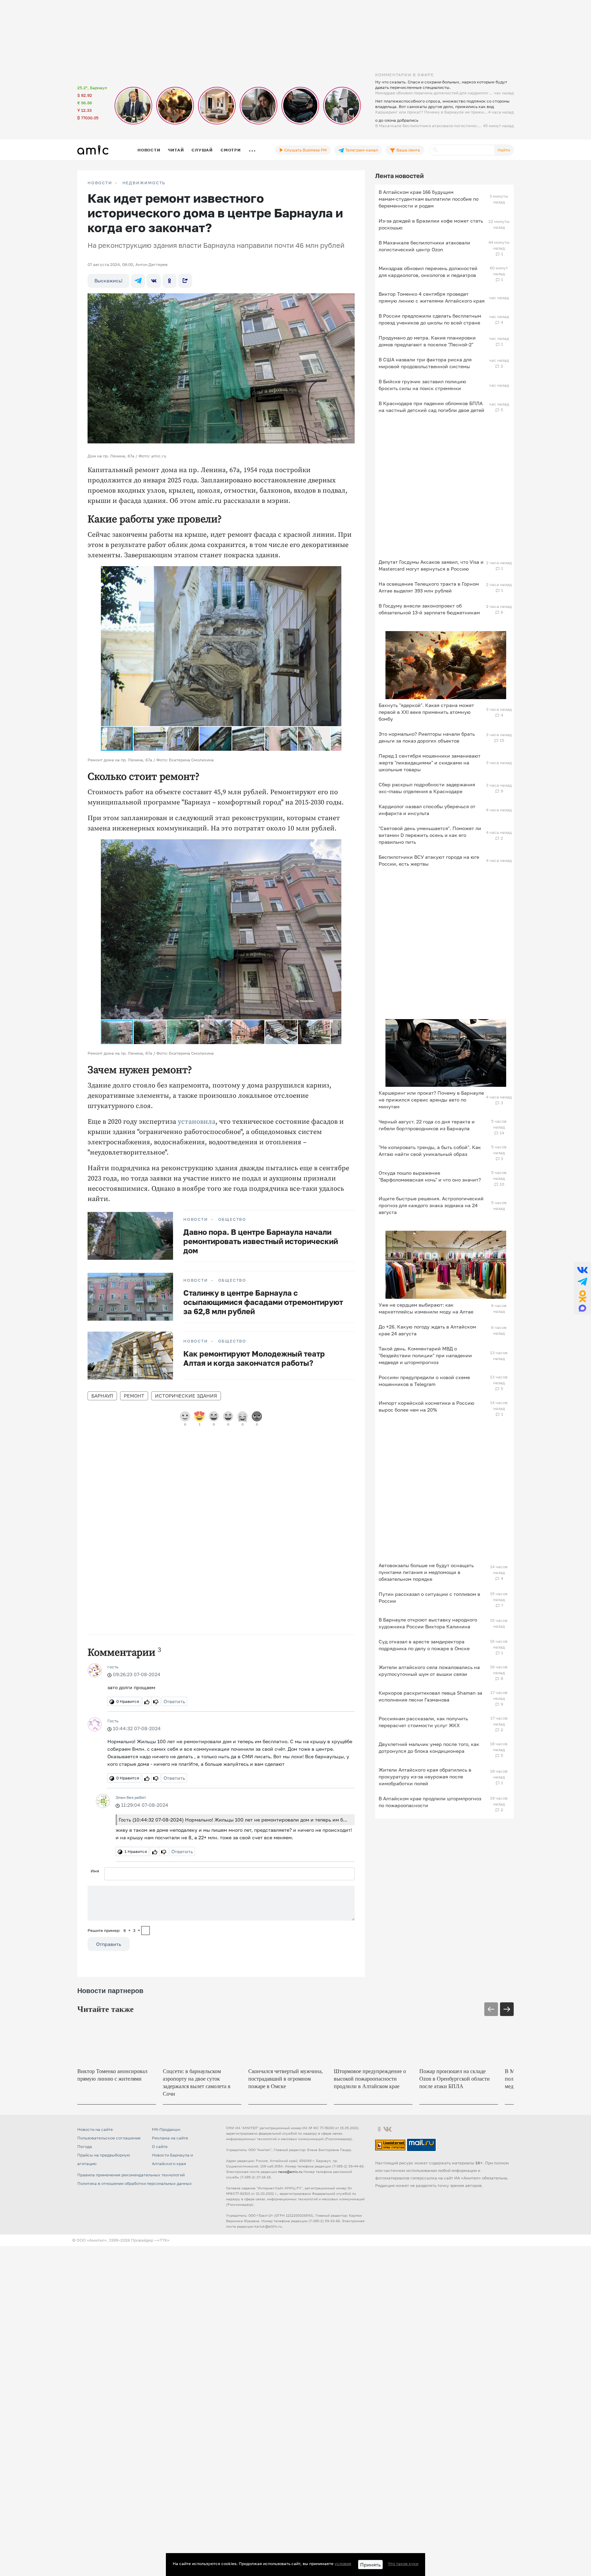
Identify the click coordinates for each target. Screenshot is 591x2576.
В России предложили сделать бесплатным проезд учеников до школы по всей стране (430, 319)
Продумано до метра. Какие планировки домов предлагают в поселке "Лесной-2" (427, 341)
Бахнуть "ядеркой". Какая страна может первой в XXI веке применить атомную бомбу (426, 712)
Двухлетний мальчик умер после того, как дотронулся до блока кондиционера (429, 1747)
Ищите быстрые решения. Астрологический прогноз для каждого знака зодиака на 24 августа (431, 1205)
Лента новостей (399, 176)
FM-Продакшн (166, 2131)
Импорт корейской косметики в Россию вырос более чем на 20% (426, 1406)
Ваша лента (408, 150)
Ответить (174, 1701)
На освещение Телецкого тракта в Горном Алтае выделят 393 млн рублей (429, 587)
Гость (113, 1721)
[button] (335, 572)
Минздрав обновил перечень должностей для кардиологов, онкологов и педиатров (428, 272)
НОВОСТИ (100, 183)
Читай (176, 150)
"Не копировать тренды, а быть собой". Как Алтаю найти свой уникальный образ (430, 1151)
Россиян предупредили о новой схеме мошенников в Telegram (424, 1381)
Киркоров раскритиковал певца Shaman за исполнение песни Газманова (430, 1696)
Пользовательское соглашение (109, 2139)
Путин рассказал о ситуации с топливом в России (429, 1597)
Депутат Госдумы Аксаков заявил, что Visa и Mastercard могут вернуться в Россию (431, 565)
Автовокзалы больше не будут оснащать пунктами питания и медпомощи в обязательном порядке (426, 1572)
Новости (149, 150)
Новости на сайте (95, 2131)
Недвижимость (144, 183)
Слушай (202, 150)
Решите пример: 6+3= (114, 1930)
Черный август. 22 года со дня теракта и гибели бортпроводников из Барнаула (427, 1125)
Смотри (231, 150)
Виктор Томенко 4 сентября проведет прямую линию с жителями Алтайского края (432, 297)
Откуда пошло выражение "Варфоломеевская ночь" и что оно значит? (430, 1176)
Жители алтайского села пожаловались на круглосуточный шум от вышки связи (429, 1671)
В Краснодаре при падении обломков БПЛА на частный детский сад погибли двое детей (431, 407)
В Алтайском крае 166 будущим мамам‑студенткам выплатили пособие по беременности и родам (429, 199)
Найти (504, 150)
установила (197, 1122)
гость (113, 1667)
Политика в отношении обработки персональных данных (135, 2185)
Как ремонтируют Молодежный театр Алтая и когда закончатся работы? (254, 1358)
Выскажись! (108, 281)
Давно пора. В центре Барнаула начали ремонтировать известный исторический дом (261, 1241)
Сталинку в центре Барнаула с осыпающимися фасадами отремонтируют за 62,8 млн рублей (263, 1302)
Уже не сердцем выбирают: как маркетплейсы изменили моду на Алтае (426, 1308)
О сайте (160, 2148)
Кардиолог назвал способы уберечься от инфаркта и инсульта (427, 810)
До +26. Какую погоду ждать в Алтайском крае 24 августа (427, 1330)
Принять (370, 2565)
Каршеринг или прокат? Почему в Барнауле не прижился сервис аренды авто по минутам (431, 1100)
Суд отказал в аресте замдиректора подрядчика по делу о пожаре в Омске (424, 1645)
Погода (85, 2148)
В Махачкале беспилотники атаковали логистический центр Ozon (424, 246)
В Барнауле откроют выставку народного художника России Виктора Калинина (428, 1623)
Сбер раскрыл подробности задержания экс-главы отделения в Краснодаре (427, 788)
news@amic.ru (290, 2173)
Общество (232, 1219)
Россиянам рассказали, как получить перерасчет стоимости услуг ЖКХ (423, 1722)
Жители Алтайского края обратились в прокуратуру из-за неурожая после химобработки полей (425, 1777)
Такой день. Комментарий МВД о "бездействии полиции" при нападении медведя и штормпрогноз (425, 1355)
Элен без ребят (131, 1797)
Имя (95, 1871)
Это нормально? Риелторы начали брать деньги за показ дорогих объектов (427, 737)
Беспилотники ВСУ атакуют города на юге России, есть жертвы (429, 860)
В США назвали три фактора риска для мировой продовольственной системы (425, 363)
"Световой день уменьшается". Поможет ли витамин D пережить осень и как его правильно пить (430, 835)
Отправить (109, 1944)
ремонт (134, 1396)
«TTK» (163, 2241)
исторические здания (186, 1396)
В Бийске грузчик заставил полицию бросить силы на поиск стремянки (422, 385)
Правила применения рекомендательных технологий (131, 2176)
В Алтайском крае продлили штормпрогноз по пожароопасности (430, 1802)
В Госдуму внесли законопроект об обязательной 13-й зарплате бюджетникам (429, 609)
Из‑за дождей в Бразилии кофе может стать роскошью (431, 224)
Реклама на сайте (170, 2139)
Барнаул (102, 1396)
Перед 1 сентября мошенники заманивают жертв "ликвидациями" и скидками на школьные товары (430, 763)
